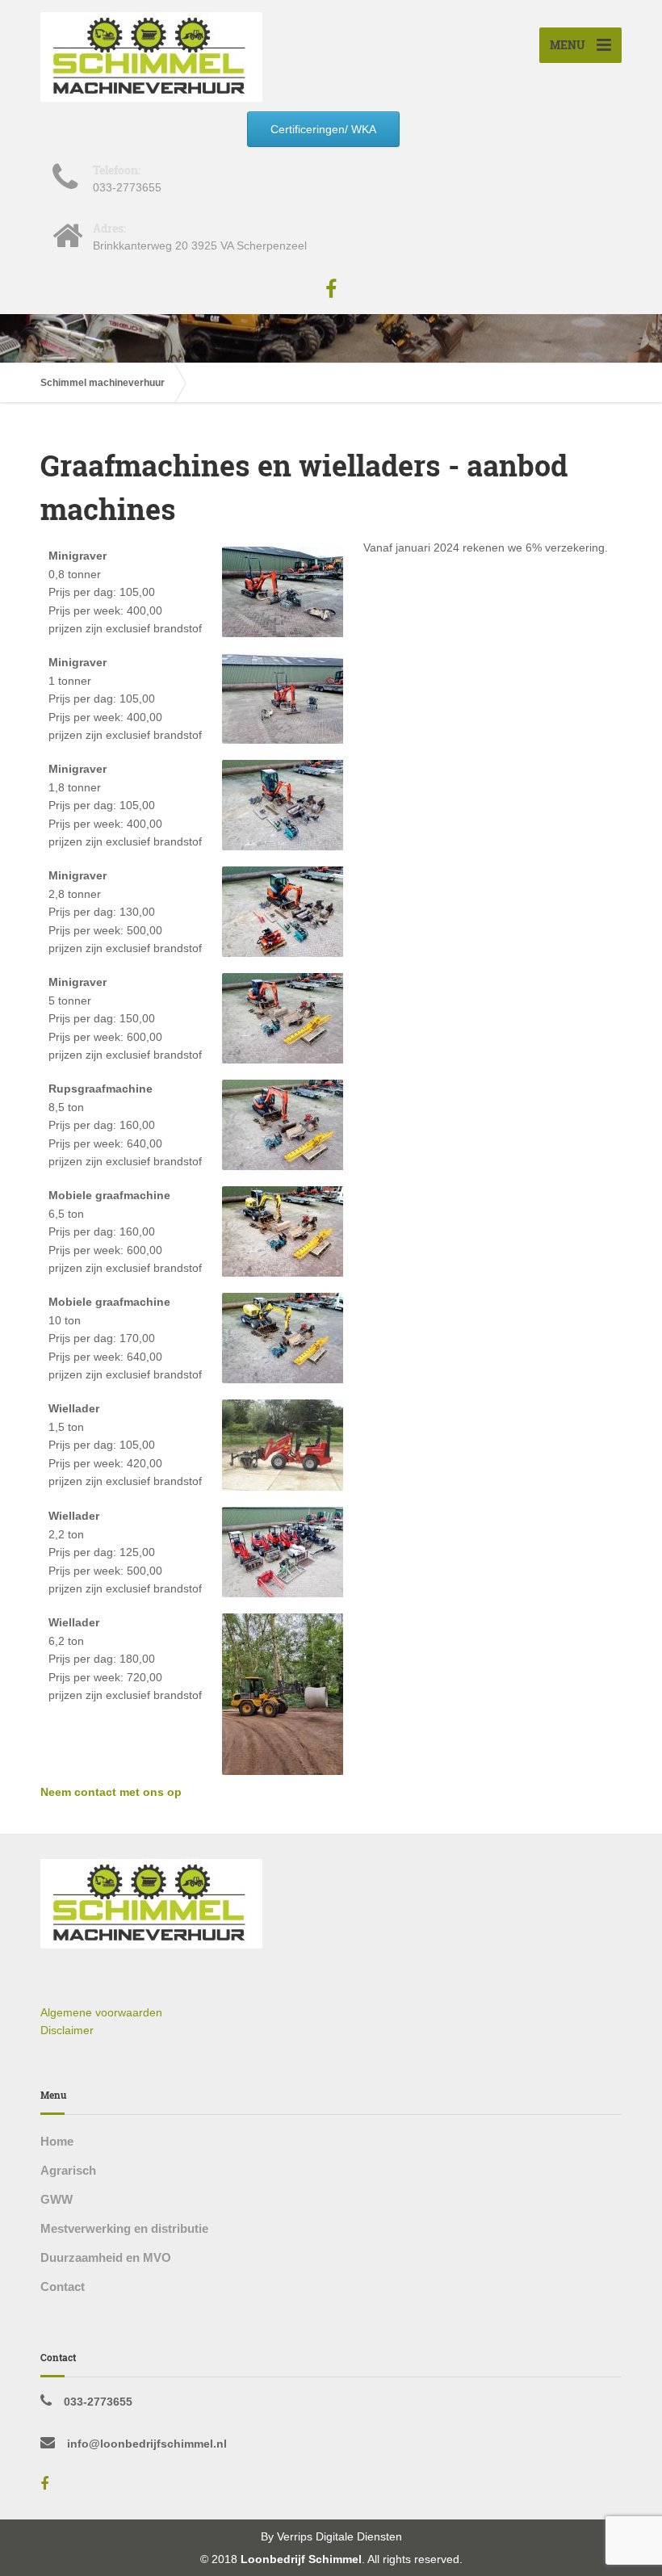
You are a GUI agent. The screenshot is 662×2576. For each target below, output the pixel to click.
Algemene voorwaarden (101, 2012)
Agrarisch (68, 2170)
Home (57, 2141)
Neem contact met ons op (111, 1792)
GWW (57, 2199)
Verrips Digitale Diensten (339, 2536)
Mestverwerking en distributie (124, 2228)
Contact (63, 2287)
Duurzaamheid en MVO (106, 2257)
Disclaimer (67, 2030)
